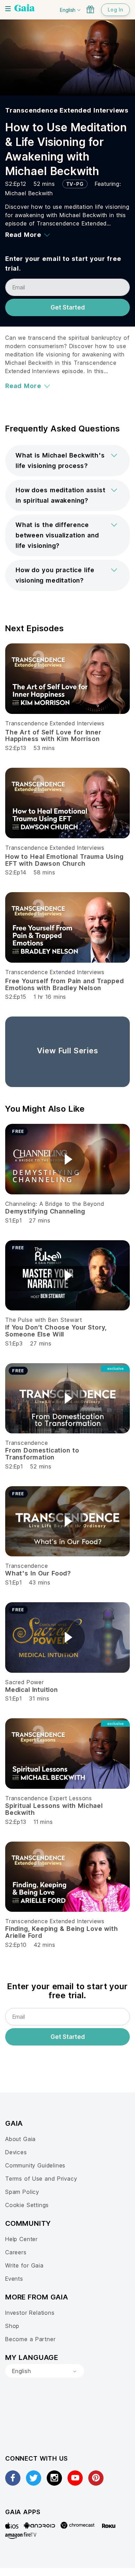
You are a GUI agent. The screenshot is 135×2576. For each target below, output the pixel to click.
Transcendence (26, 1443)
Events (14, 2279)
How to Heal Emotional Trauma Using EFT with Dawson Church (64, 860)
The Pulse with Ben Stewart (44, 1320)
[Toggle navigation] (8, 9)
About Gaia (20, 2139)
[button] (67, 461)
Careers (16, 2252)
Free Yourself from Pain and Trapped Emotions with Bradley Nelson (64, 984)
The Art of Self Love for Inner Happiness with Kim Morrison (53, 736)
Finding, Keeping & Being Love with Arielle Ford (62, 1932)
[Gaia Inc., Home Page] (25, 9)
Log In (115, 10)
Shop (12, 2326)
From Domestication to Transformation (42, 1454)
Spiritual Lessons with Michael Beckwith (54, 1809)
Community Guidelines (35, 2165)
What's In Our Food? (38, 1573)
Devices (16, 2152)
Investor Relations (30, 2313)
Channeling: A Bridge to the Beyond (55, 1204)
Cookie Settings (27, 2205)
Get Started (68, 307)
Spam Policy (22, 2192)
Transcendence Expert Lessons (49, 1798)
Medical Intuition (31, 1690)
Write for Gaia (24, 2265)
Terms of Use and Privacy (41, 2179)
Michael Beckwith (29, 193)
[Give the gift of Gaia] (90, 9)
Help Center (21, 2239)
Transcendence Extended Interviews (67, 110)
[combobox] (45, 2371)
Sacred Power (25, 1682)
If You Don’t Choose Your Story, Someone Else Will (56, 1331)
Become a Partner (30, 2339)
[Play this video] (67, 1159)
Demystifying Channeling (45, 1211)
